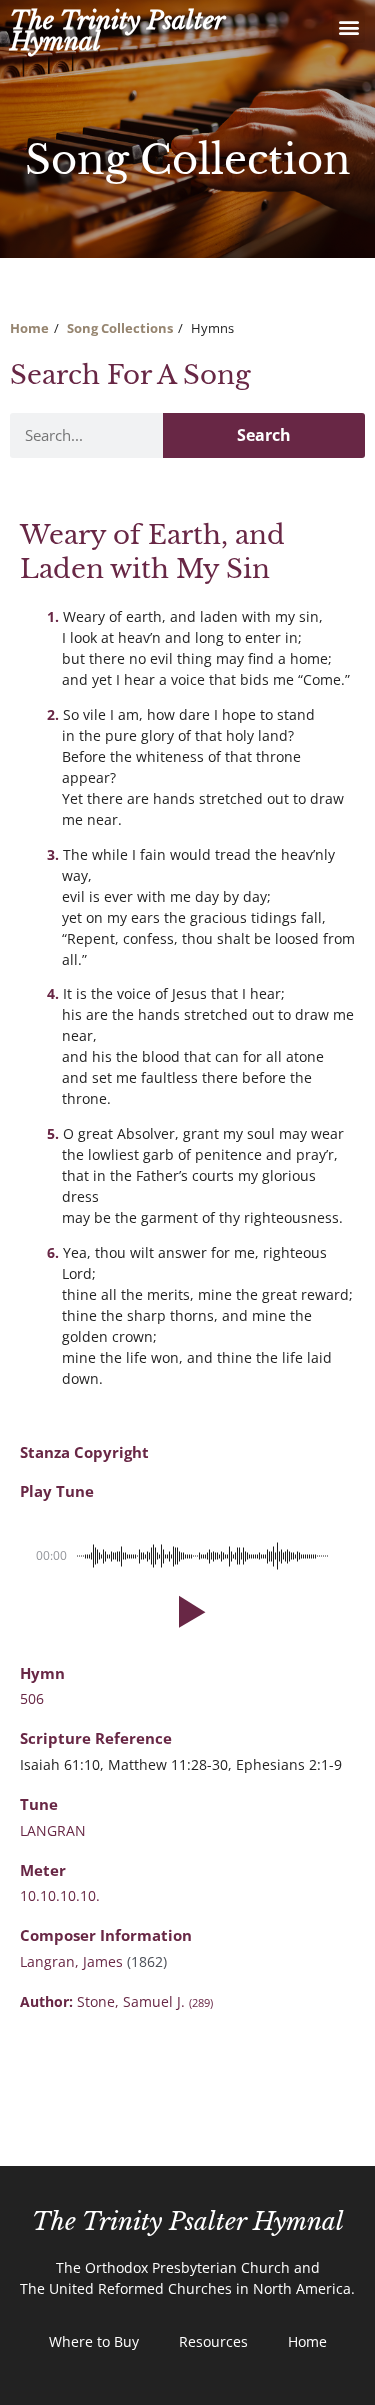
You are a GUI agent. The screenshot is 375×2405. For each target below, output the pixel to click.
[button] (348, 26)
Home (29, 328)
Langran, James (73, 1961)
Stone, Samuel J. (145, 2001)
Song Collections (120, 328)
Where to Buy (94, 2341)
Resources (213, 2341)
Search (264, 435)
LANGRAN (53, 1830)
